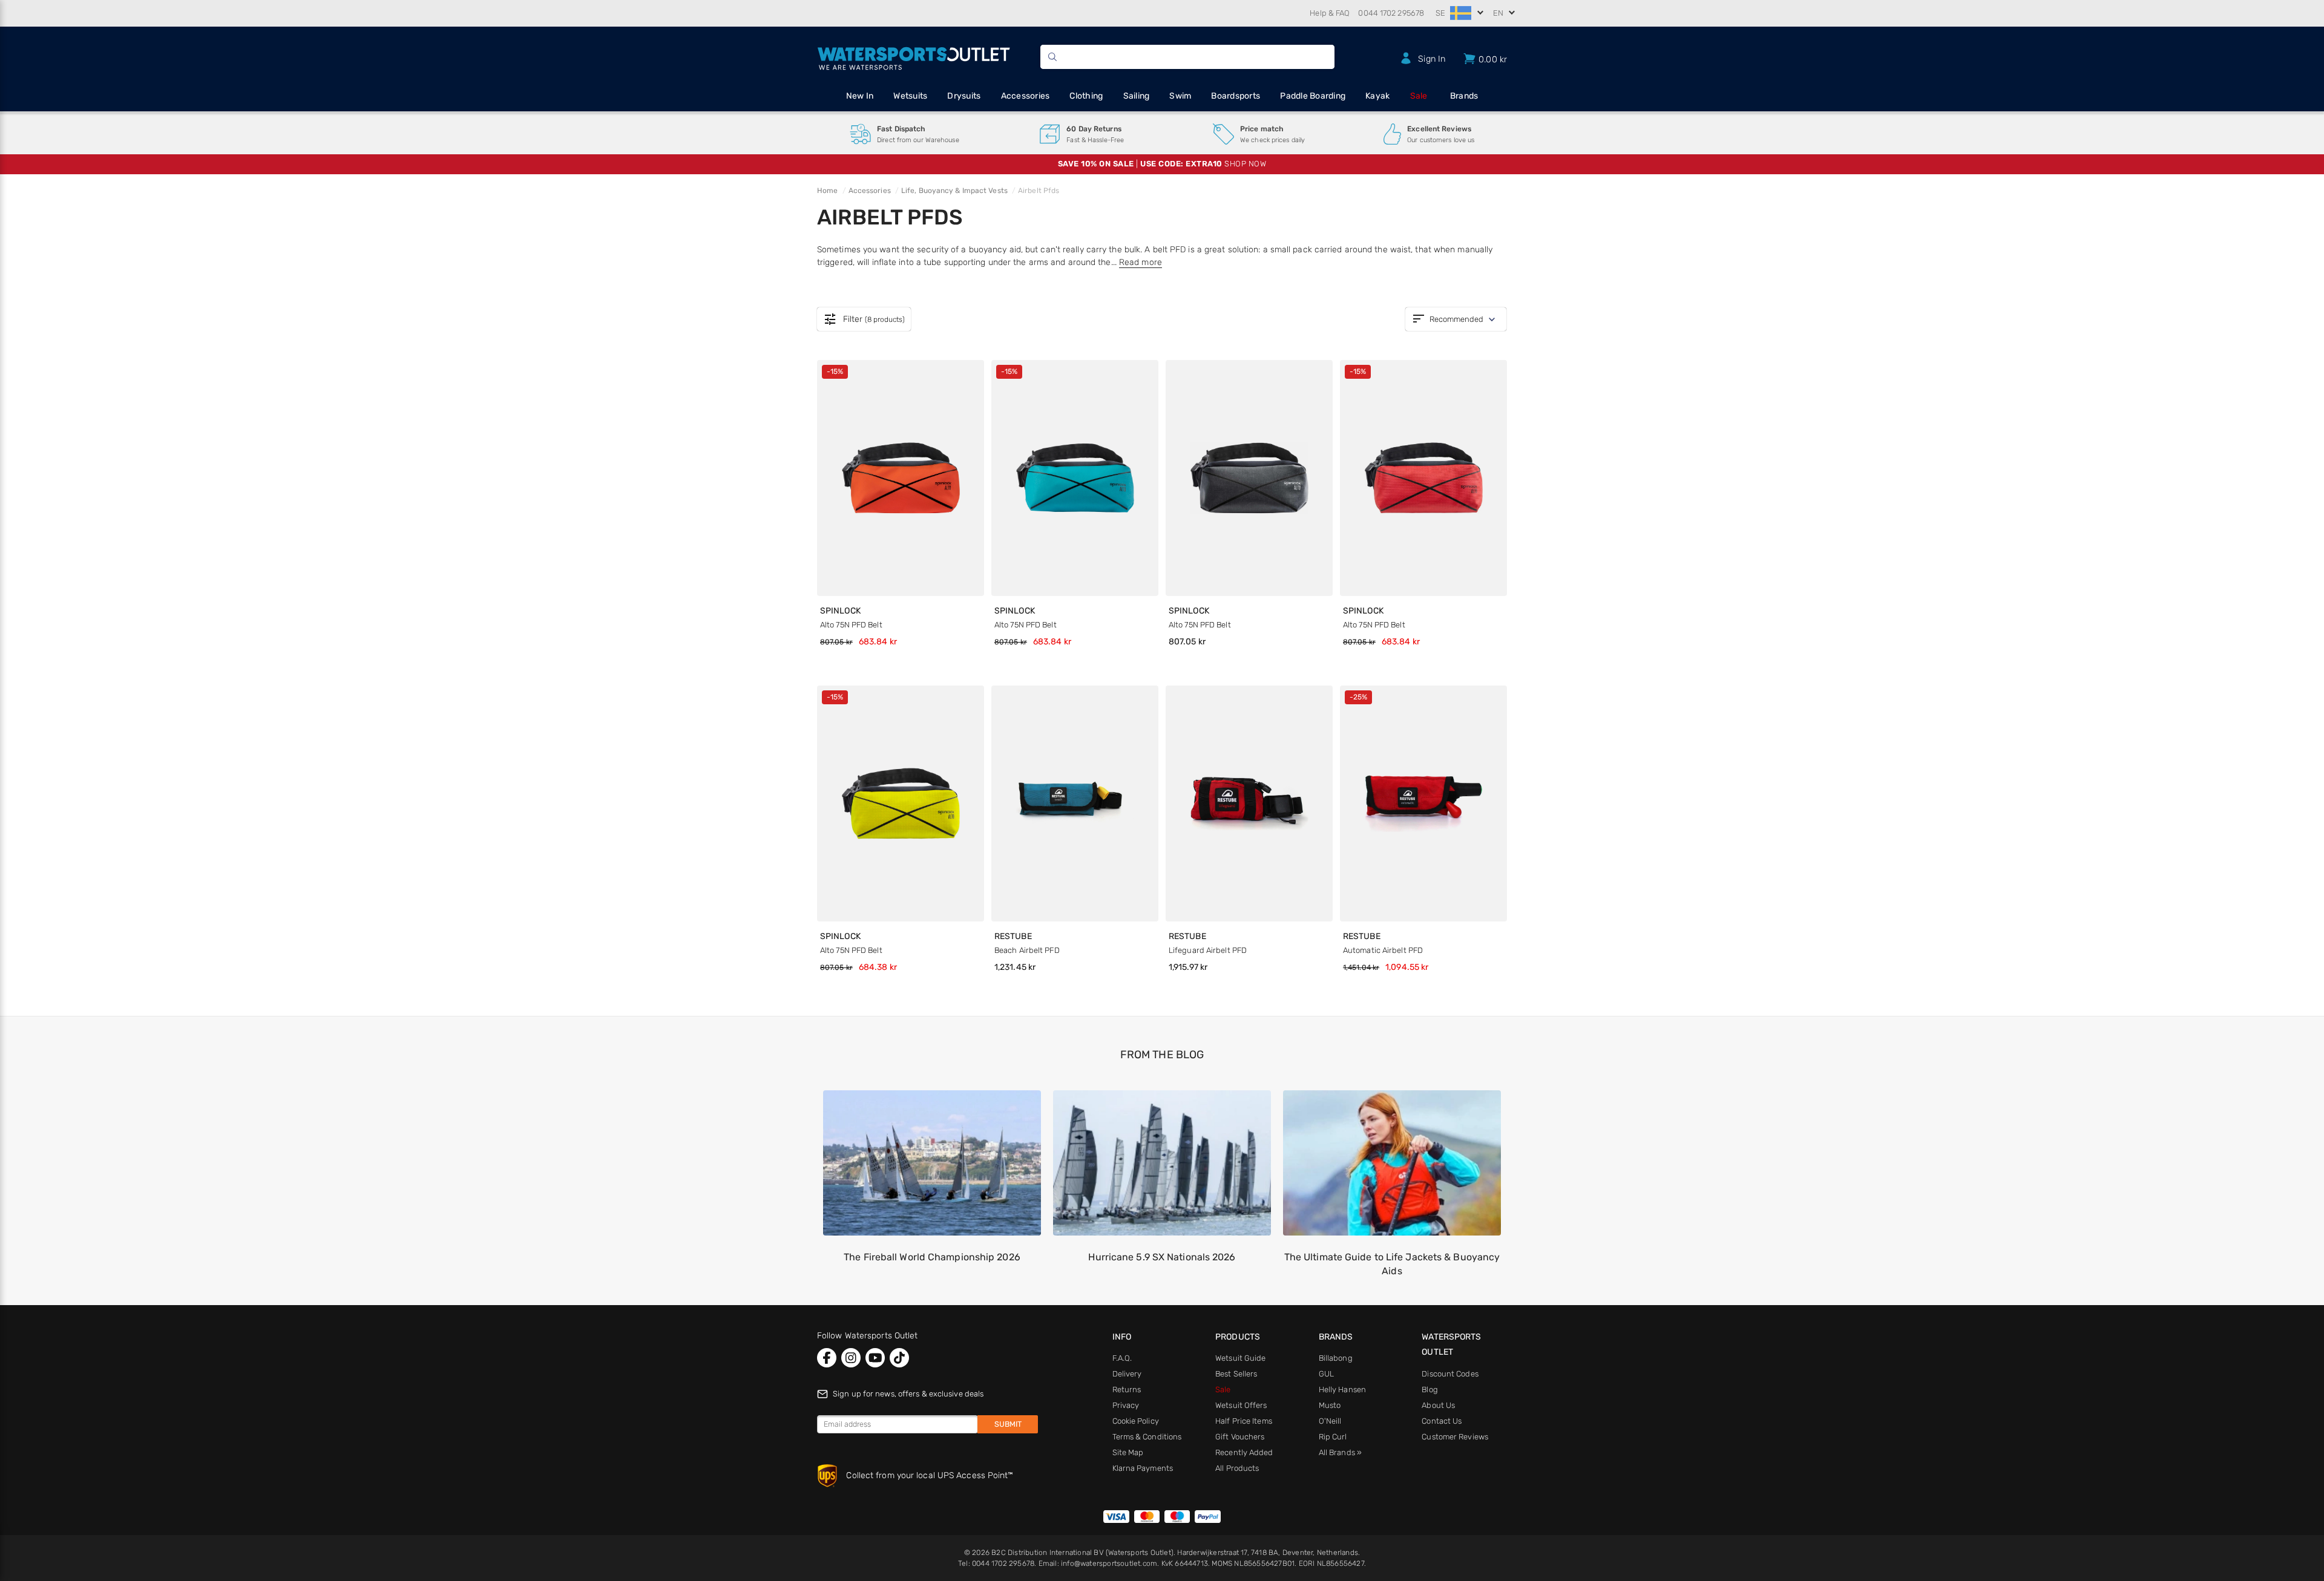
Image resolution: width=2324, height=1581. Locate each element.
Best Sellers (1236, 1374)
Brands (1464, 96)
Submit (1008, 1424)
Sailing (1137, 96)
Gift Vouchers (1240, 1437)
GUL (1326, 1374)
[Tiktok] (899, 1358)
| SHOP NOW (1162, 164)
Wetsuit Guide (1240, 1358)
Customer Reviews (1455, 1437)
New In (860, 96)
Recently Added (1244, 1452)
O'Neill (1330, 1421)
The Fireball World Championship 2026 (932, 1257)
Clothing (1086, 96)
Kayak (1377, 96)
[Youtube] (875, 1358)
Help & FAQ (1330, 13)
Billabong (1336, 1358)
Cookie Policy (1136, 1421)
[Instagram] (851, 1358)
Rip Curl (1333, 1437)
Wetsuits (910, 96)
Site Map (1128, 1452)
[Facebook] (827, 1358)
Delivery (1127, 1374)
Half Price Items (1244, 1421)
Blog (1430, 1390)
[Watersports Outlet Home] (914, 57)
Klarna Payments (1143, 1468)
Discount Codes (1450, 1374)
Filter (864, 319)
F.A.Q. (1122, 1358)
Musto (1330, 1405)
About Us (1438, 1405)
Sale (1419, 96)
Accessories (1026, 96)
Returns (1127, 1390)
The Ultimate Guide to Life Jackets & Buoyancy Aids (1392, 1264)
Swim (1180, 96)
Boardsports (1236, 96)
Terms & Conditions (1147, 1437)
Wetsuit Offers (1241, 1405)
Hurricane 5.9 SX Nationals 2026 (1162, 1257)
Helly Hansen (1342, 1390)
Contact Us (1442, 1421)
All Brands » (1340, 1452)
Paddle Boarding (1313, 96)
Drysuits (964, 96)
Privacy (1126, 1405)
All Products (1237, 1468)
